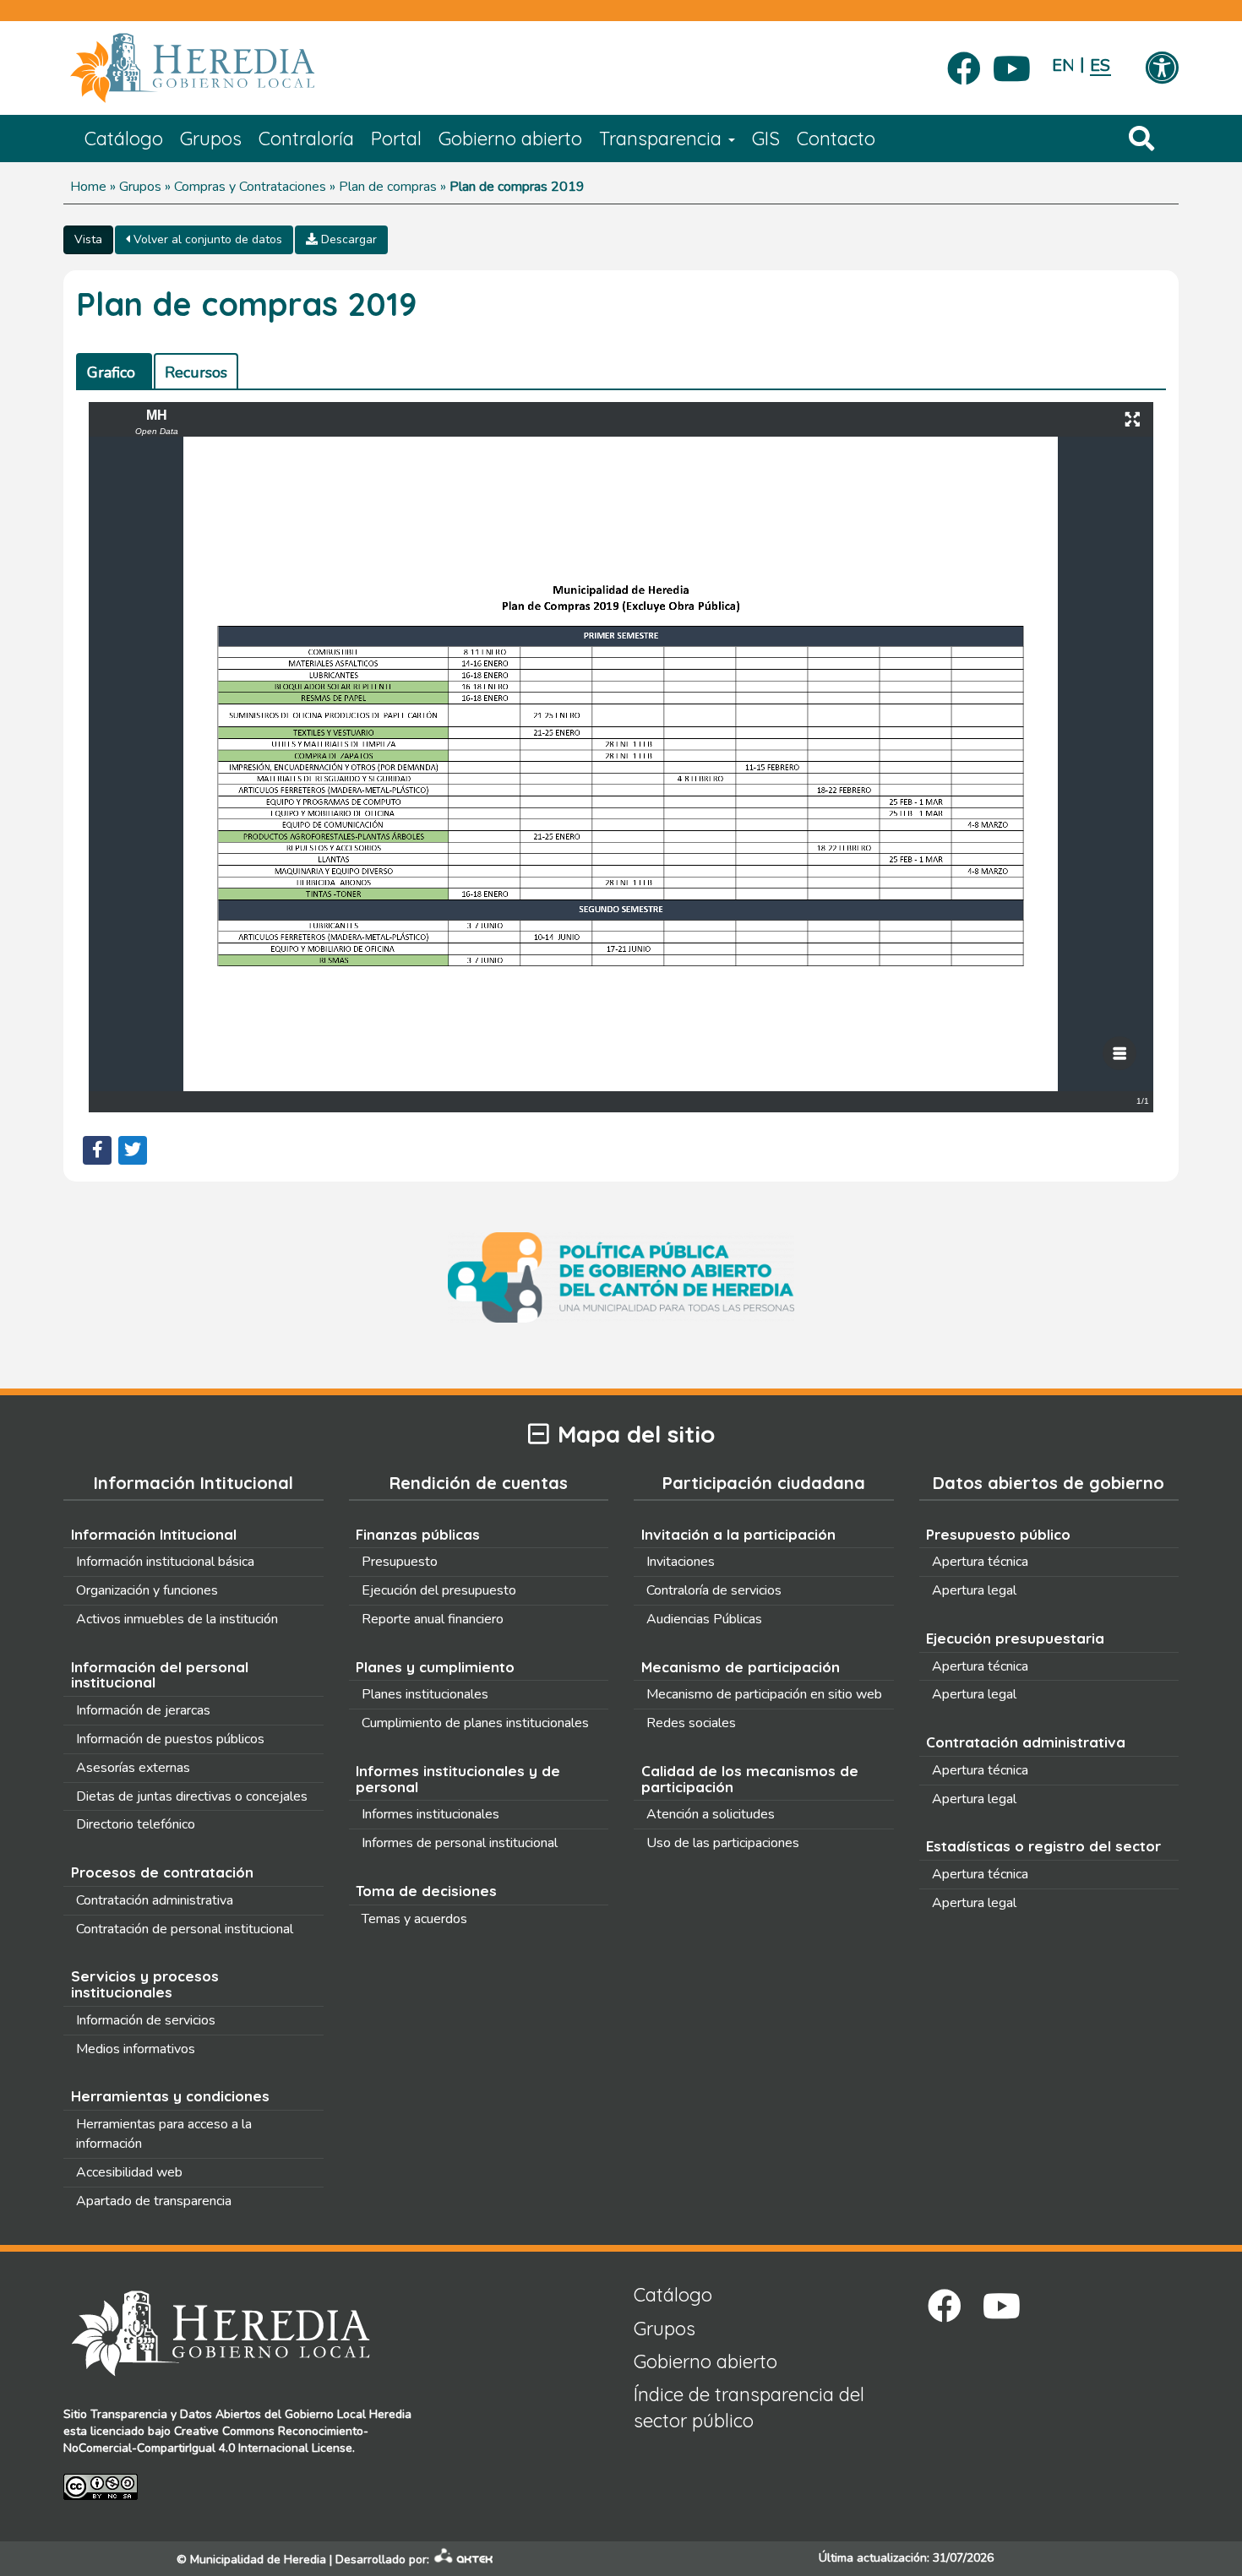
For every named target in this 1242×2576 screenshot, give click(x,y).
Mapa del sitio (636, 1435)
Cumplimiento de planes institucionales (475, 1723)
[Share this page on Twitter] (133, 1150)
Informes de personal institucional (460, 1843)
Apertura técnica (980, 1562)
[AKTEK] (464, 2560)
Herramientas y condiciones (170, 2096)
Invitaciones (681, 1562)
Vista (88, 239)
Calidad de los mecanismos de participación (750, 1779)
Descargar (347, 239)
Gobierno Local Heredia (348, 2414)
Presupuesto (400, 1562)
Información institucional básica (165, 1562)
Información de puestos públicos (170, 1739)
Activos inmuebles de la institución (177, 1619)
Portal (396, 139)
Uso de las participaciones (723, 1843)
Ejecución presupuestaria (1015, 1638)
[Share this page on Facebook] (97, 1150)
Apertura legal (974, 1590)
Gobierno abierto (510, 139)
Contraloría (306, 139)
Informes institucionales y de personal (458, 1779)
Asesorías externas (133, 1768)
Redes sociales (691, 1723)
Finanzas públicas (418, 1534)
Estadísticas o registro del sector (1043, 1846)
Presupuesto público (998, 1534)
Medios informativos (136, 2049)
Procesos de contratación (162, 1872)
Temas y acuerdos (414, 1919)
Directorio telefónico (136, 1824)
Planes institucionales (425, 1694)
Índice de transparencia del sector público (749, 2408)
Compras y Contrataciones (250, 187)
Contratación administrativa (155, 1900)
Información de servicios (146, 2020)
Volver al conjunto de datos (206, 239)
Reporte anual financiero (433, 1619)
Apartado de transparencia (154, 2201)
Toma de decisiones (426, 1891)
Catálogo (124, 139)
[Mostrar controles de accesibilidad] (1162, 69)
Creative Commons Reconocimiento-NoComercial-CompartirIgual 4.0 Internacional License (216, 2440)
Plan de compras (388, 187)
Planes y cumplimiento (435, 1667)
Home (88, 187)
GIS (766, 139)
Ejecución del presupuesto (439, 1590)
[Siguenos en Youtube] (1012, 63)
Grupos (211, 139)
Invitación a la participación (738, 1534)
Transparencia (663, 139)
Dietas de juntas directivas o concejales (192, 1796)
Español (1100, 65)
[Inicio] (218, 68)
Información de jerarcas (143, 1710)
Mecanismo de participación (741, 1667)
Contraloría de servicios (714, 1590)
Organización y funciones (147, 1590)
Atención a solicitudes (711, 1814)
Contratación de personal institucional (185, 1929)
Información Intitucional (154, 1534)
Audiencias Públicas (704, 1619)
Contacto (836, 139)
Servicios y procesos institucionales (145, 1984)
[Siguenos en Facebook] (964, 63)
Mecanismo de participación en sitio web (764, 1694)
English (1062, 65)
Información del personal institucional (160, 1675)
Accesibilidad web (129, 2172)
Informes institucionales (430, 1814)
